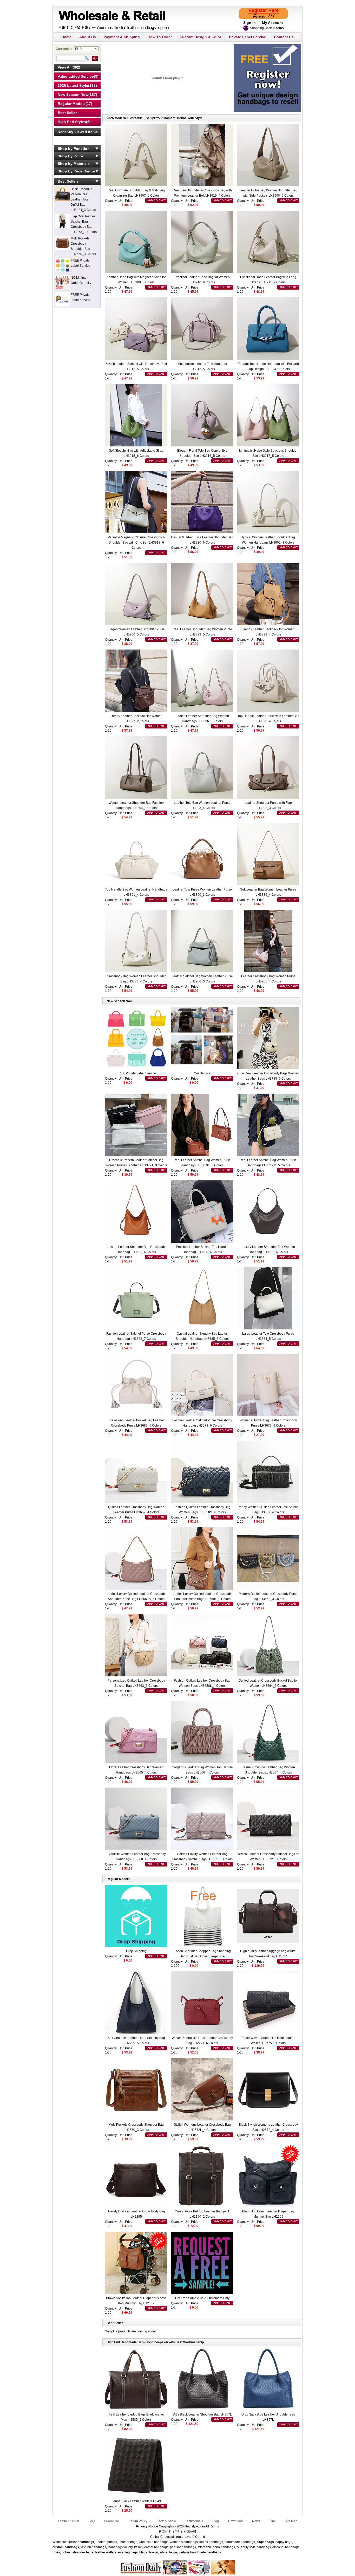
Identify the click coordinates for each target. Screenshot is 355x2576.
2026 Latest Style (73, 85)
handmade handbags (206, 2552)
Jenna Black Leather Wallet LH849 (136, 2501)
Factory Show (166, 2521)
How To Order (160, 37)
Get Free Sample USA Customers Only (202, 2298)
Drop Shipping (136, 1951)
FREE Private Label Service (136, 1073)
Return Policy (138, 2521)
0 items (278, 28)
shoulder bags (83, 2552)
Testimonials (194, 2521)
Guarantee (111, 2521)
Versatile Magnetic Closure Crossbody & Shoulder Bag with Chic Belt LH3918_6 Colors (136, 543)
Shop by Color (70, 156)
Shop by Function (74, 149)
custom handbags (66, 2547)
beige (173, 2552)
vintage (184, 2552)
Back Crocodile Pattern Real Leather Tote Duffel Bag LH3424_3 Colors (83, 199)
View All (65, 67)
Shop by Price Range (76, 171)
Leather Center (69, 2521)
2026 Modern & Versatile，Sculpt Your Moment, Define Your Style (155, 118)
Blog (216, 2521)
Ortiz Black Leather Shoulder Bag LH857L (202, 2414)
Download (235, 2521)
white (163, 2552)
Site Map (291, 2521)
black (143, 2552)
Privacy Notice (147, 2526)
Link (272, 2521)
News (256, 2521)
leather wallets (106, 2552)
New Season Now (73, 95)
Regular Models (72, 104)
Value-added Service (76, 76)
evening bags (128, 2552)
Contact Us (284, 37)
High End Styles (72, 122)
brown (153, 2552)
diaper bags (265, 2542)
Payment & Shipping (122, 37)
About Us (88, 37)
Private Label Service (248, 37)
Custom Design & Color (200, 37)
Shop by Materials (74, 164)
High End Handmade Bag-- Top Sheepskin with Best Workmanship (155, 2342)
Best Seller (67, 113)
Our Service (202, 1073)
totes (56, 2552)
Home (66, 37)
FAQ (92, 2521)
